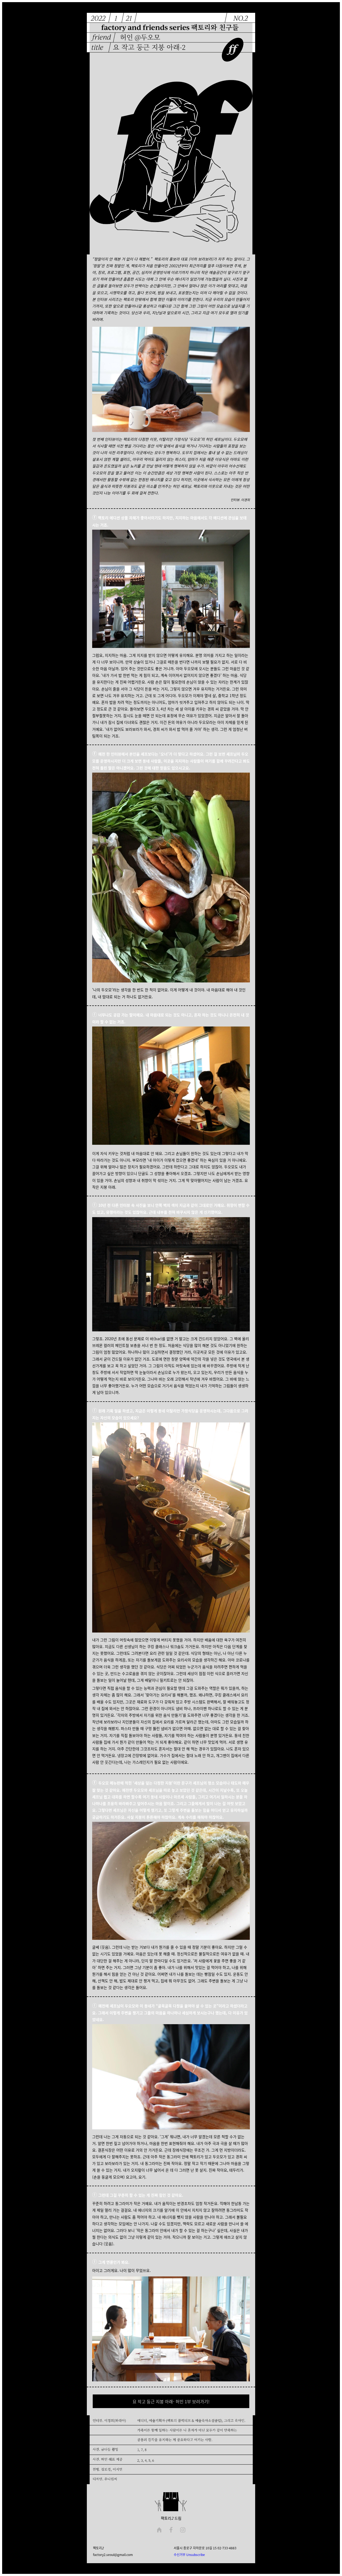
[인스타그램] (183, 2530)
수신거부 (180, 2555)
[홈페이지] (159, 2530)
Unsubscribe (196, 2555)
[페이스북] (171, 2530)
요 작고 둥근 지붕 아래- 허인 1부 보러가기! (171, 2401)
